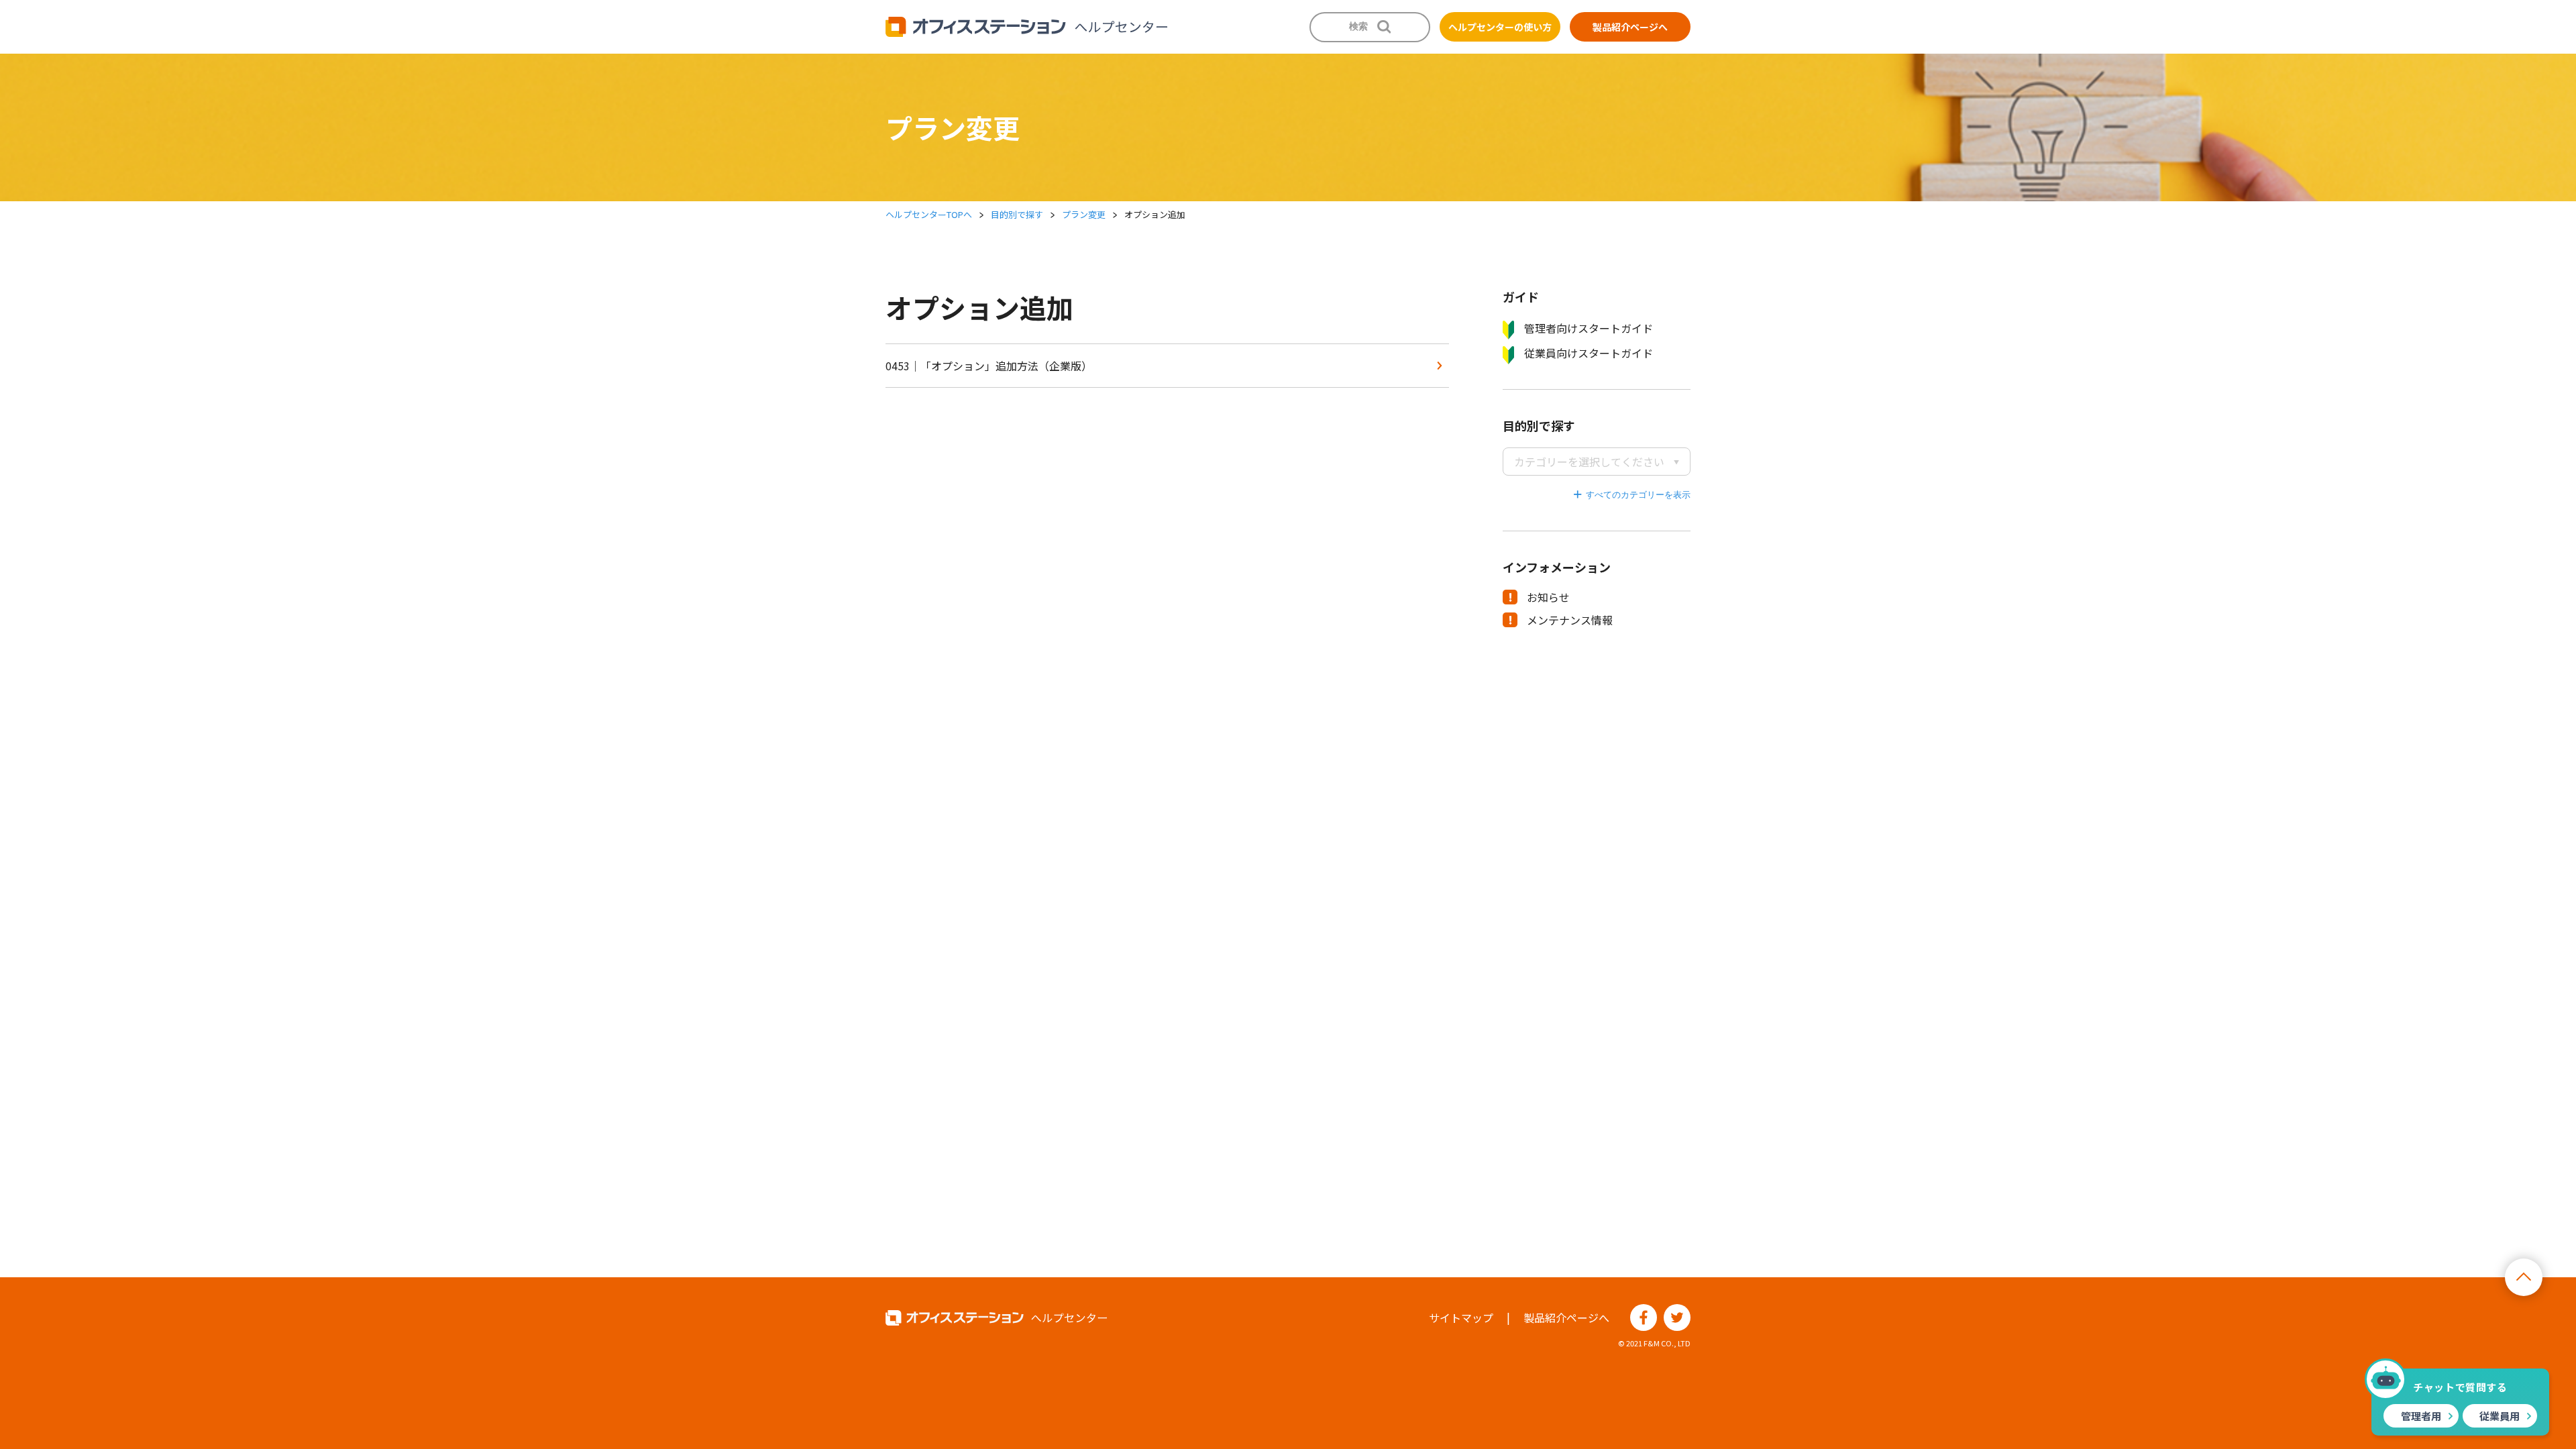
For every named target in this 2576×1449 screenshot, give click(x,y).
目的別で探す (1017, 214)
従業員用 (2500, 1416)
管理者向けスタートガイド (1589, 328)
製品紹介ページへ (1630, 27)
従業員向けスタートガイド (1589, 353)
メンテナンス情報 (1570, 620)
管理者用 (2421, 1416)
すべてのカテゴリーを (1629, 495)
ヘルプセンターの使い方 (1500, 27)
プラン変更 (1084, 214)
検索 (1358, 26)
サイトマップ (1461, 1318)
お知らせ (1548, 597)
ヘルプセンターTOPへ (929, 214)
